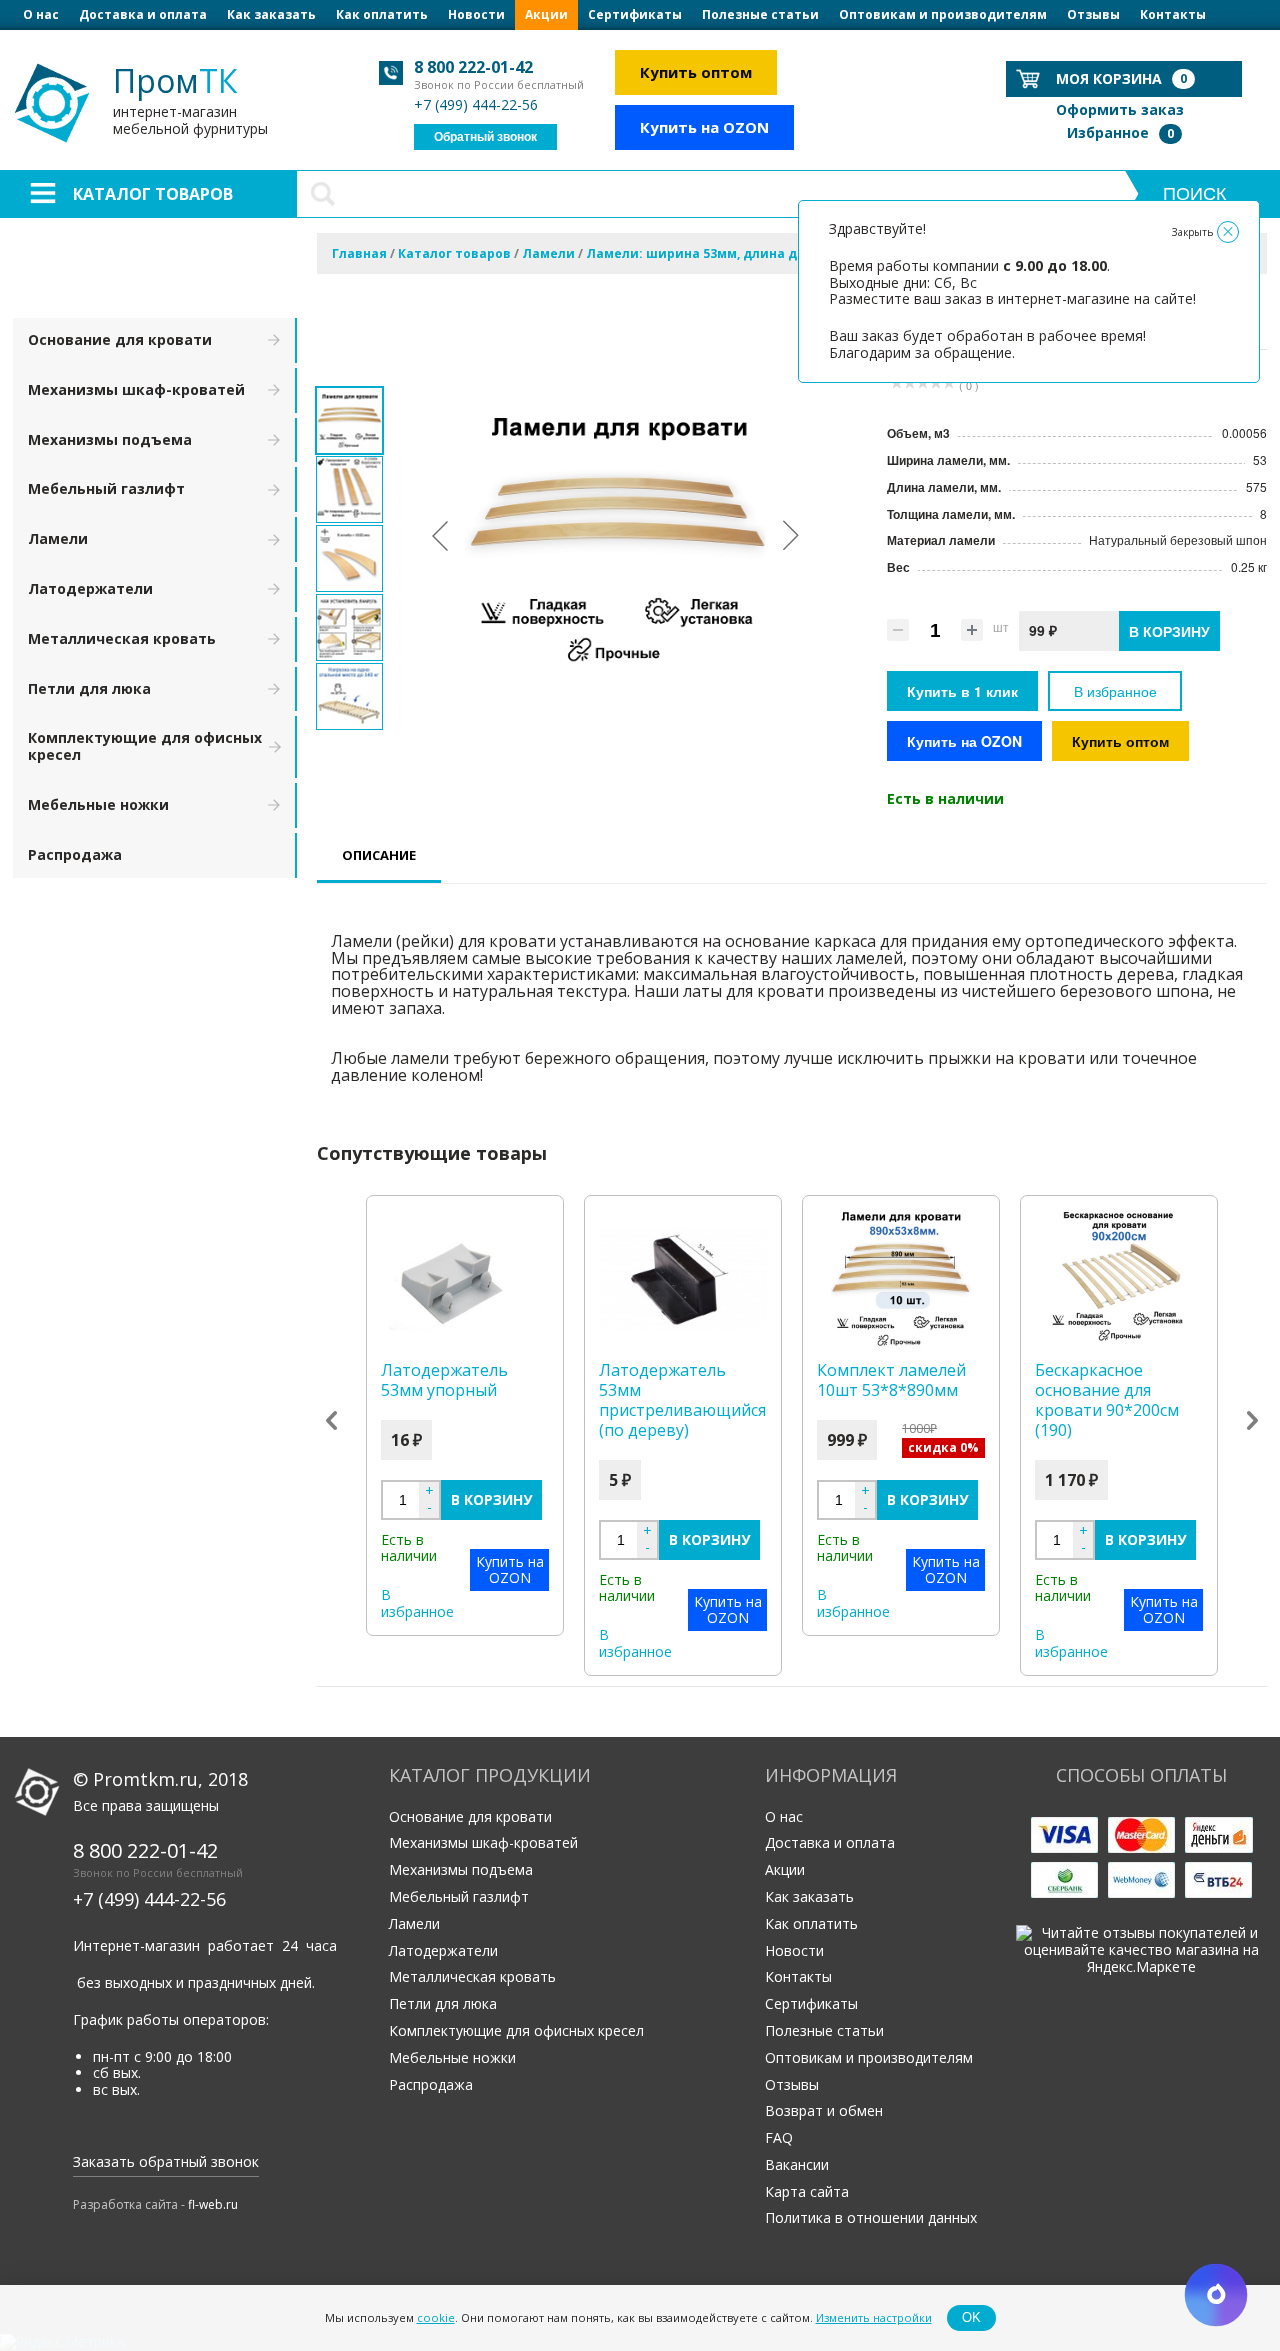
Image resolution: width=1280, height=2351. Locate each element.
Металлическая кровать (122, 638)
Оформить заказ (1120, 109)
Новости (476, 14)
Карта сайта (807, 2191)
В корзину (491, 1499)
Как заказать (271, 14)
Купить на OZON (704, 127)
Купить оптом (696, 72)
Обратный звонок (485, 137)
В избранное (1115, 691)
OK (971, 2317)
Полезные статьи (760, 14)
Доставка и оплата (143, 14)
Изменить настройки (874, 2317)
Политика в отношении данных (871, 2217)
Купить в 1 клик (962, 691)
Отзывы (1093, 14)
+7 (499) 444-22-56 (476, 104)
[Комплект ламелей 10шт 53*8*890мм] (901, 1280)
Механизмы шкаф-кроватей (136, 389)
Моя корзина (1121, 78)
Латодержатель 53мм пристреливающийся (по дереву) (682, 1400)
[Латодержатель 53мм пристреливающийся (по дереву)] (683, 1280)
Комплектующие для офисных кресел (145, 746)
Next (1252, 1420)
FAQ (779, 2137)
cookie (436, 2317)
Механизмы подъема (110, 439)
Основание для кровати (120, 339)
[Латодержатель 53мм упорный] (465, 1280)
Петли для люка (89, 688)
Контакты (1173, 14)
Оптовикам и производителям (943, 14)
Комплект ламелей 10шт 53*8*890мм (891, 1380)
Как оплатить (382, 14)
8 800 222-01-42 (473, 67)
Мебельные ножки (98, 804)
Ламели (58, 538)
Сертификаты (635, 14)
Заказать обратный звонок (166, 2161)
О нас (41, 14)
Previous (331, 1420)
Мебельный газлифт (106, 488)
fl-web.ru (213, 2204)
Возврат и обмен (824, 2110)
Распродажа (75, 854)
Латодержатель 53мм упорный (444, 1380)
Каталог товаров (153, 194)
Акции (546, 14)
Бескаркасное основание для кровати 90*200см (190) (1107, 1400)
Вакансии (797, 2164)
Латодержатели (90, 588)
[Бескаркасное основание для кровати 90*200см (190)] (1119, 1280)
